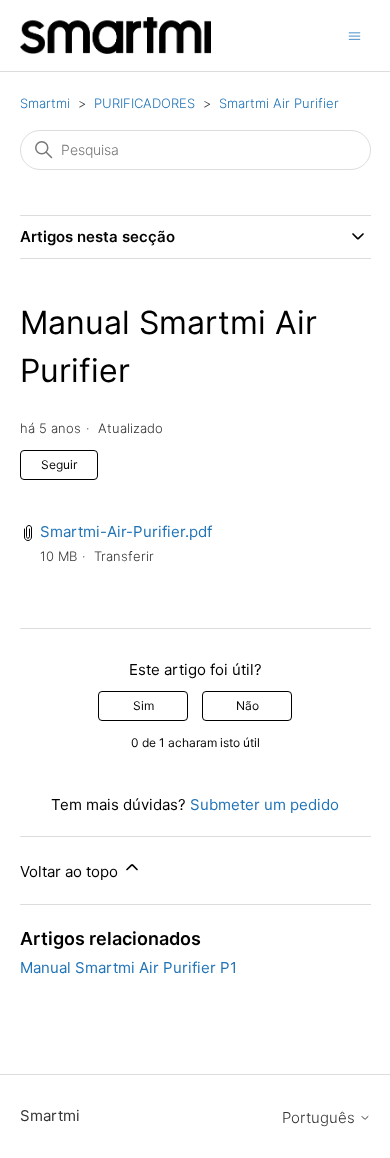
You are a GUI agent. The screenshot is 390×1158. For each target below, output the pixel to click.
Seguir (59, 464)
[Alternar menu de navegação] (354, 34)
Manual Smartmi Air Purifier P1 (128, 967)
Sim (143, 705)
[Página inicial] (116, 35)
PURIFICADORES (144, 103)
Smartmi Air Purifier (279, 103)
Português (320, 1117)
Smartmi (45, 103)
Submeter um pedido (264, 804)
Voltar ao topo (71, 871)
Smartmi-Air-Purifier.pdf (126, 531)
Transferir (124, 556)
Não (247, 705)
